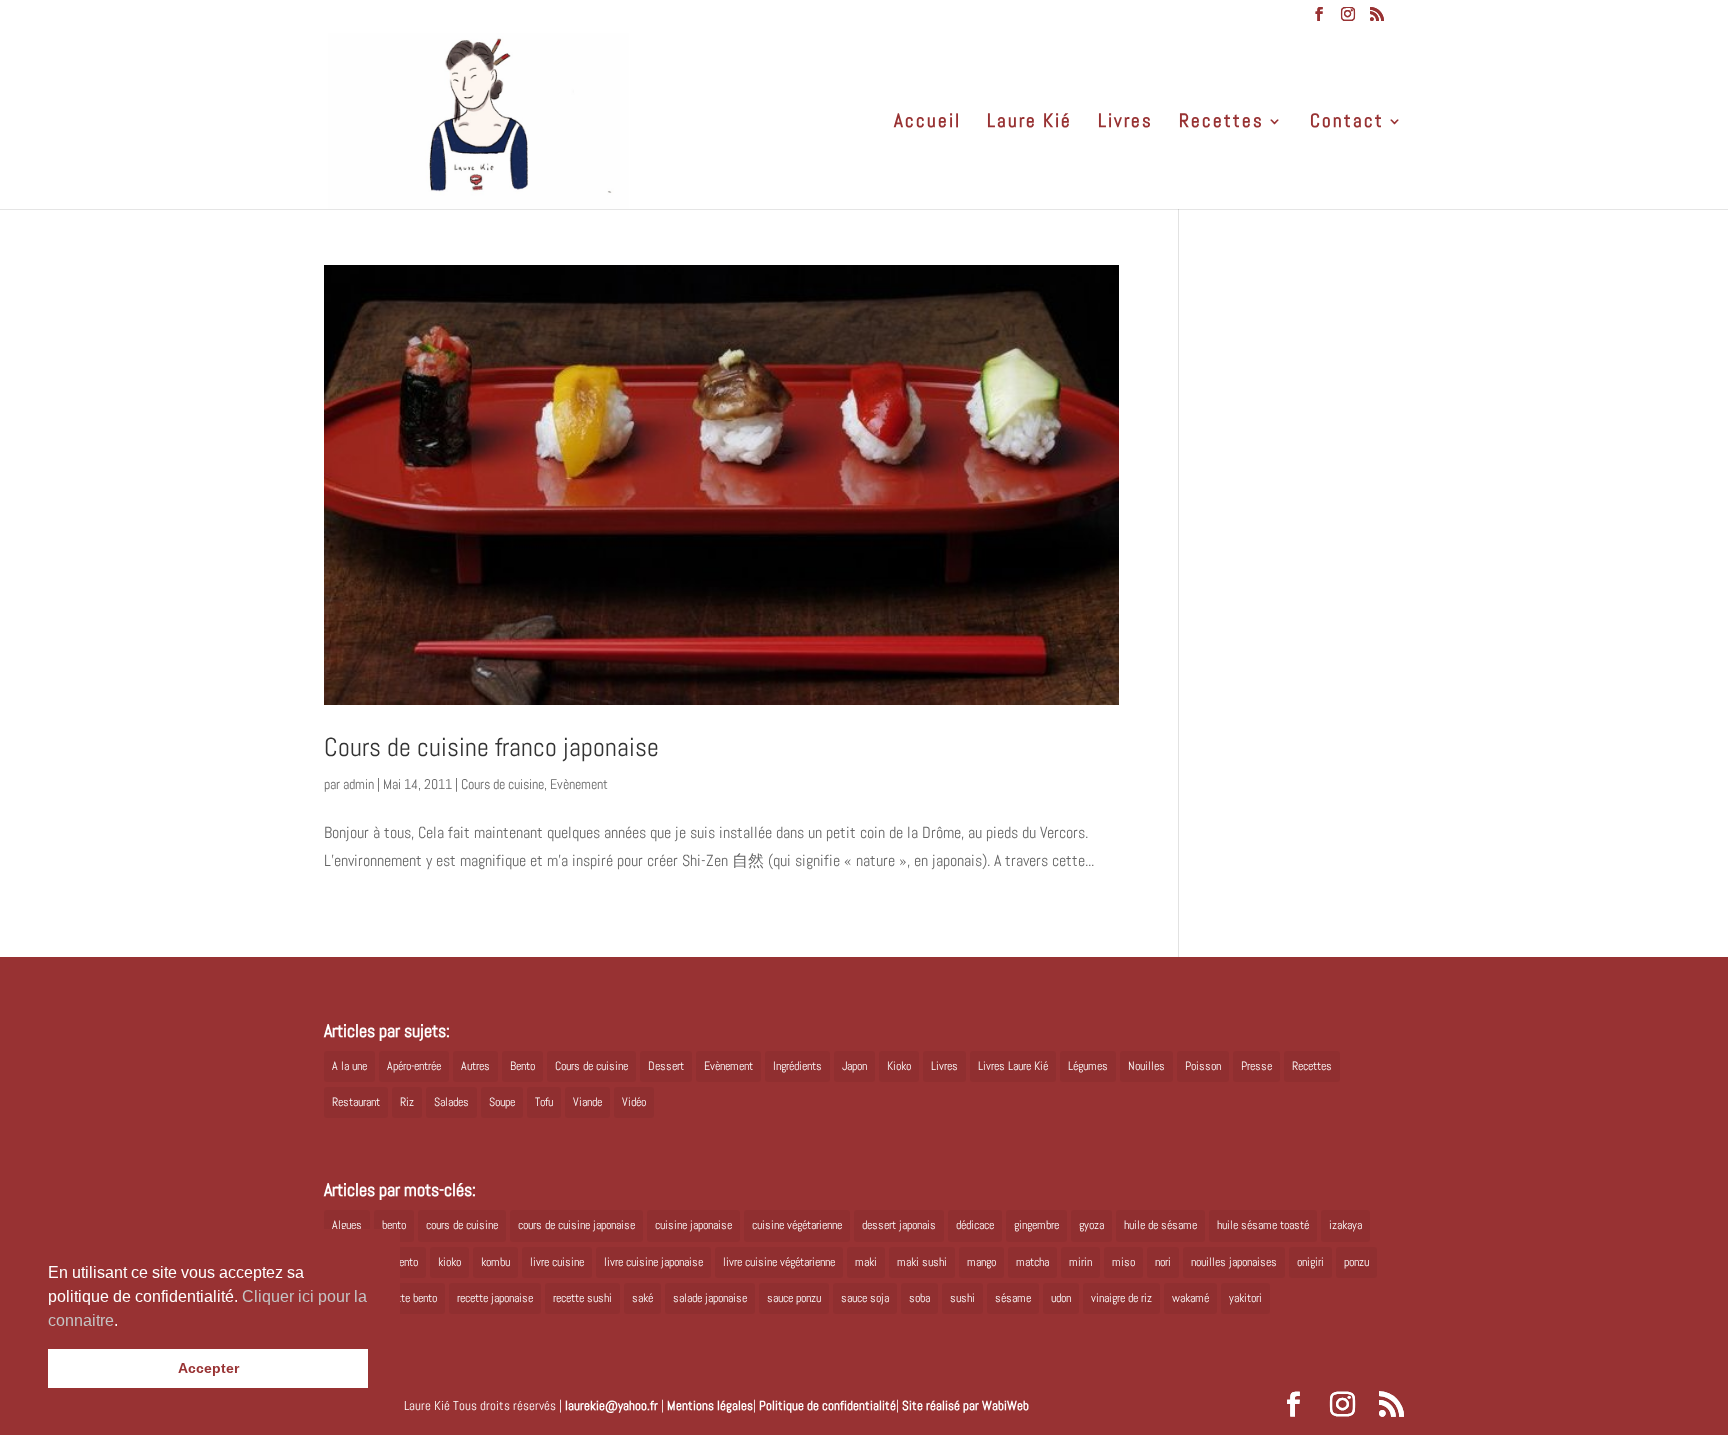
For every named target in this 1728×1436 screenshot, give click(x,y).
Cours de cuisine (502, 784)
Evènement (579, 784)
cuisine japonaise (693, 1225)
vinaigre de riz (1121, 1298)
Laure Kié (1029, 123)
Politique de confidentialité (827, 1405)
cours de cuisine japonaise (576, 1225)
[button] (125, 1322)
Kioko (899, 1066)
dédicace (975, 1225)
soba (919, 1298)
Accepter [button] (208, 1368)
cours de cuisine (462, 1225)
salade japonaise (710, 1298)
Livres (1125, 123)
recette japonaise (495, 1298)
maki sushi (922, 1262)
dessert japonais (899, 1225)
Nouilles (1146, 1066)
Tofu (544, 1102)
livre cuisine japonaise (653, 1262)
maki (866, 1262)
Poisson (1203, 1066)
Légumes (1088, 1066)
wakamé (1190, 1298)
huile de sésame (1160, 1225)
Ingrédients (797, 1066)
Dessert (666, 1066)
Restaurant (356, 1102)
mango (981, 1262)
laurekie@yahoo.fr (611, 1405)
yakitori (1245, 1298)
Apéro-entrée (414, 1066)
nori (1163, 1262)
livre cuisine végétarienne (779, 1262)
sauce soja (865, 1298)
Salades (451, 1102)
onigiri (1310, 1262)
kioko (449, 1262)
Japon (854, 1066)
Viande (587, 1102)
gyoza (1091, 1225)
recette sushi (582, 1298)
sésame (1013, 1298)
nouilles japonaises (1234, 1262)
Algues (347, 1225)
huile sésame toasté (1263, 1225)
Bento (522, 1066)
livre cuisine (557, 1262)
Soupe (502, 1102)
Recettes (1221, 123)
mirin (1080, 1262)
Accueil (927, 123)
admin (358, 784)
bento (394, 1225)
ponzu (1356, 1262)
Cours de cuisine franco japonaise (491, 747)
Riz (407, 1102)
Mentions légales (710, 1405)
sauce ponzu (794, 1298)
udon (1061, 1298)
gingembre (1036, 1225)
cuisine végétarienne (797, 1225)
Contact (1347, 123)
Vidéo (634, 1102)
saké (642, 1298)
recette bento (408, 1298)
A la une (349, 1066)
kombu (495, 1262)
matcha (1032, 1262)
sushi (962, 1298)
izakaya (1345, 1225)
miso (1123, 1262)
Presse (1256, 1066)
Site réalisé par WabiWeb (965, 1405)
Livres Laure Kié (1013, 1066)
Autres (475, 1066)
